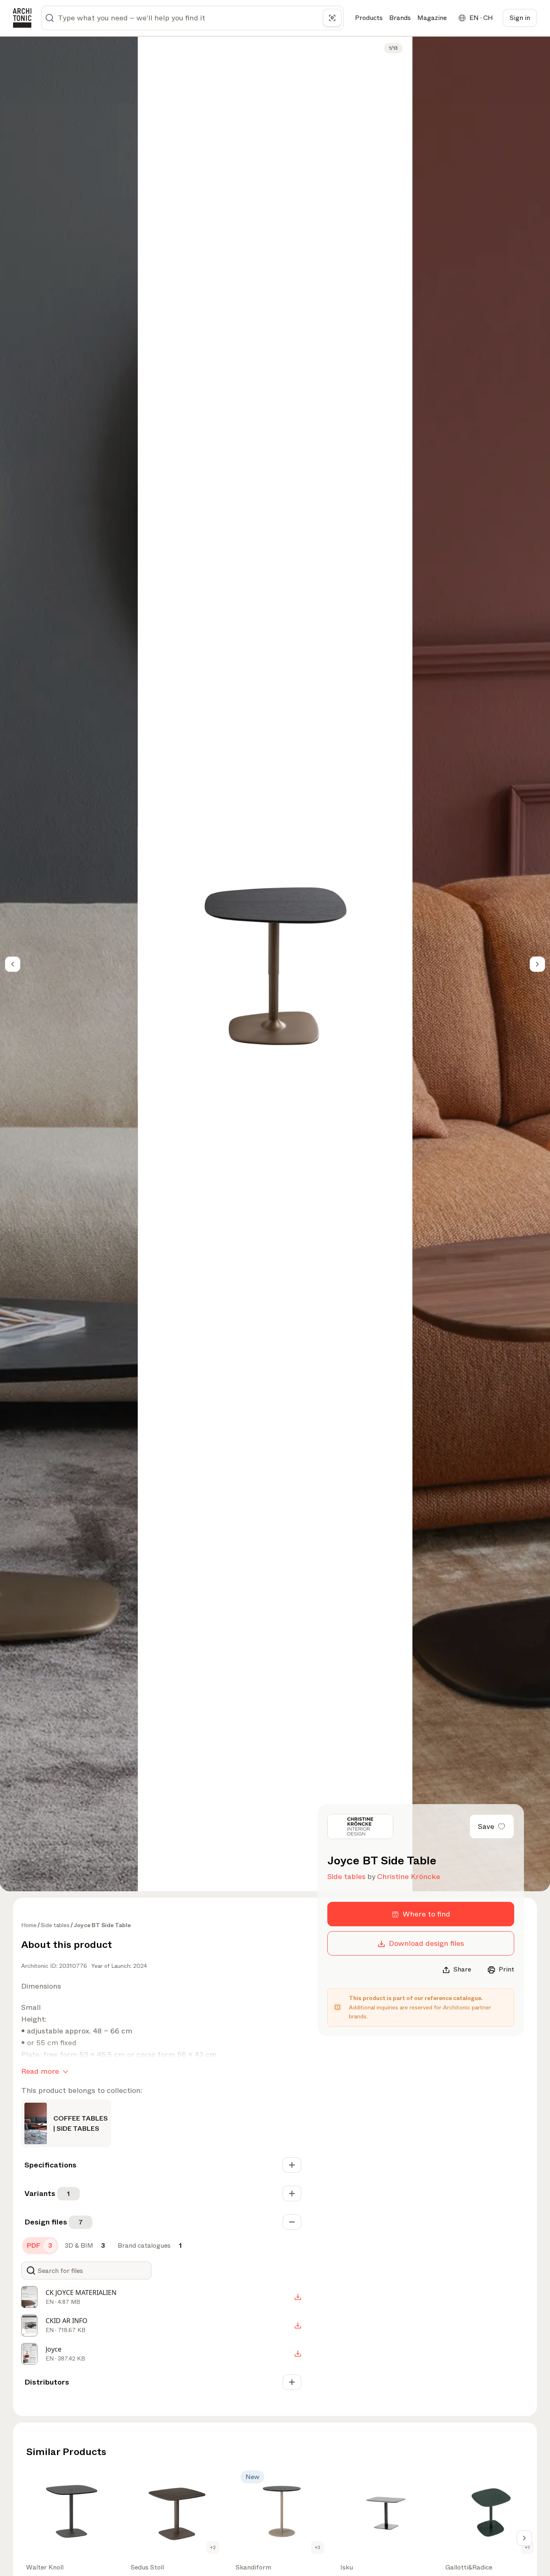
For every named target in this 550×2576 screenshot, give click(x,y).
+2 (213, 2547)
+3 (318, 2547)
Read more (40, 2071)
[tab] (40, 2246)
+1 (527, 2547)
